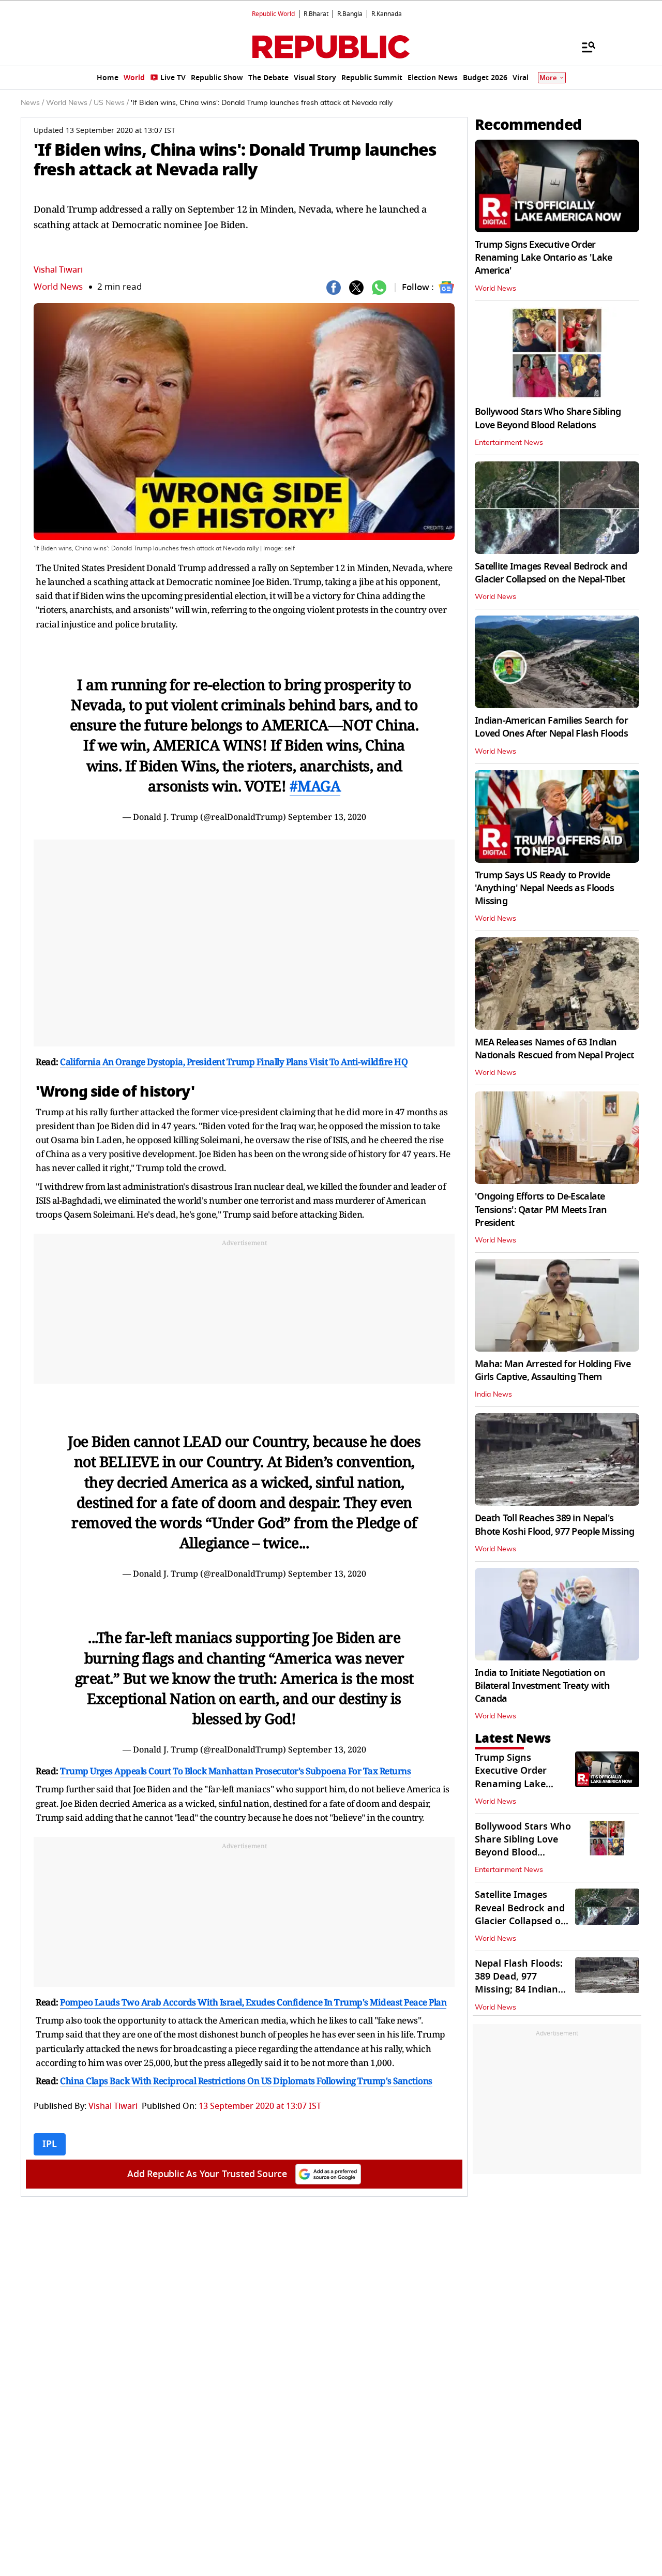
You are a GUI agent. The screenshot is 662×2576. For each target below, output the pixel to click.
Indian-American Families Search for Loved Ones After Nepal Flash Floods (551, 727)
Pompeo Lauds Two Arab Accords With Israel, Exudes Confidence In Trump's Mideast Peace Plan (253, 2002)
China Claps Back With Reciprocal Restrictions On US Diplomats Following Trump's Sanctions (246, 2081)
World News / (69, 103)
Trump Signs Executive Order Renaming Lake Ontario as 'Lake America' (543, 258)
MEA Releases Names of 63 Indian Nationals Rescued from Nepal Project (554, 1049)
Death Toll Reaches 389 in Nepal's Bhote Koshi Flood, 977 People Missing (554, 1525)
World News (58, 287)
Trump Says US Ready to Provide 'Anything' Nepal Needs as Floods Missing (544, 888)
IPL (50, 2144)
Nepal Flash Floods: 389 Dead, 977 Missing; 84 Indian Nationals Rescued (519, 1983)
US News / (111, 103)
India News (493, 1395)
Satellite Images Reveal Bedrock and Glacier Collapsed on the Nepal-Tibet (551, 573)
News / (32, 103)
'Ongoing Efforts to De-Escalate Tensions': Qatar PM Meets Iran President (541, 1209)
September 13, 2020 (327, 817)
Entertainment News (509, 443)
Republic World (273, 14)
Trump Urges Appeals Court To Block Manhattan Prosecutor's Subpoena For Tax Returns (235, 1771)
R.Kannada (387, 14)
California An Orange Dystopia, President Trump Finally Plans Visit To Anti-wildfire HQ (234, 1062)
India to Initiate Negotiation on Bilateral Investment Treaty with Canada (542, 1686)
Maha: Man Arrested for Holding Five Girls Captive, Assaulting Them (553, 1371)
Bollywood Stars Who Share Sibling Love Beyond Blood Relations (548, 418)
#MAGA (315, 786)
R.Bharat (316, 14)
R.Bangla (350, 14)
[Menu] (583, 47)
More (548, 78)
